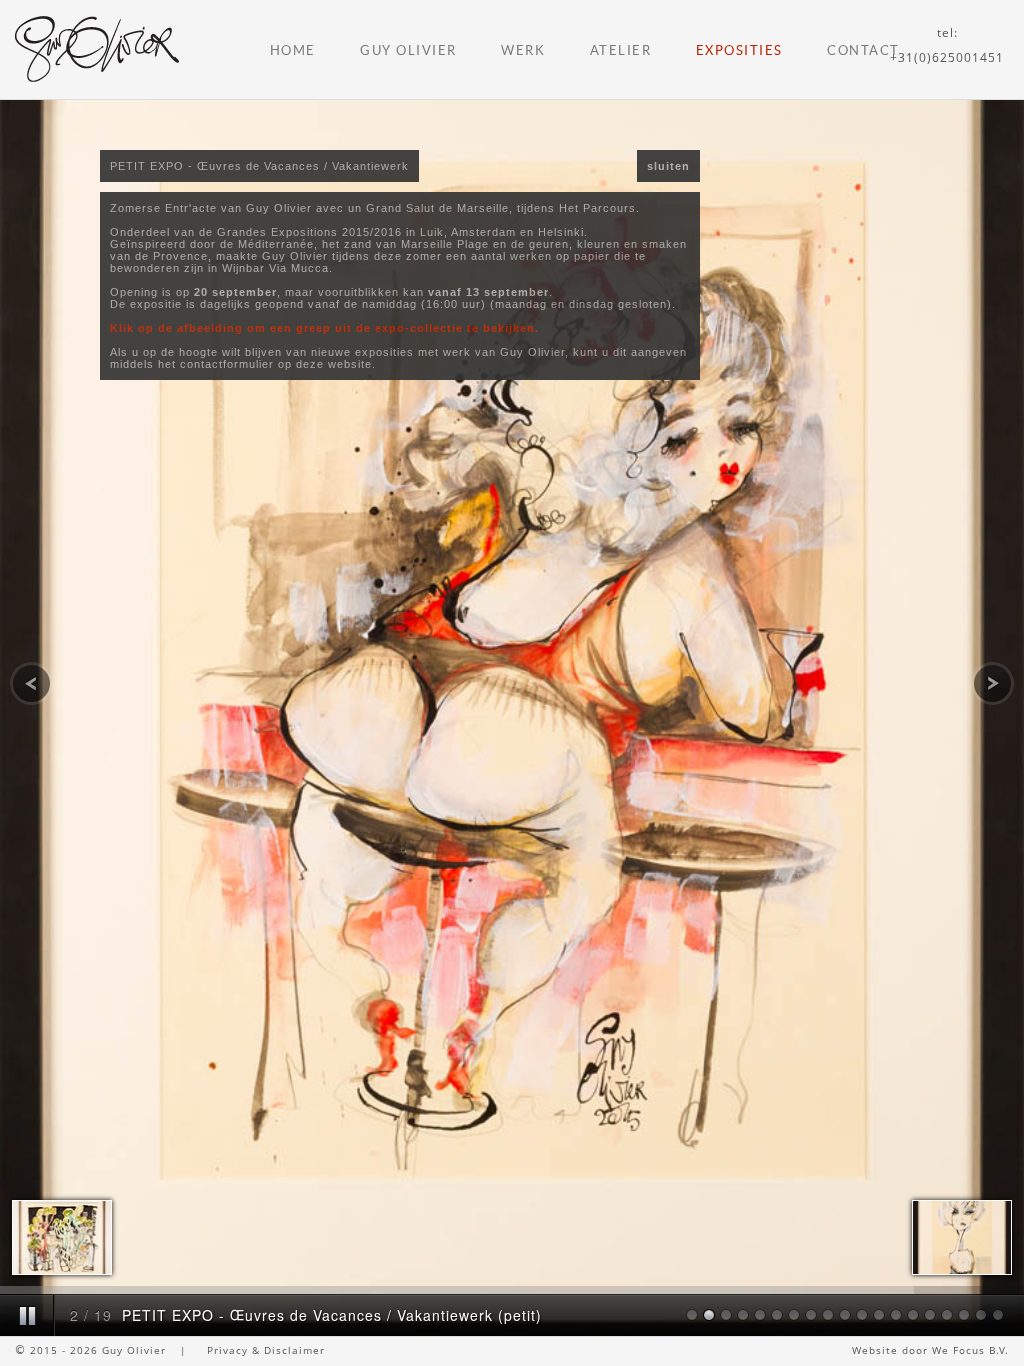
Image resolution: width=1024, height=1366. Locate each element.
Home (293, 50)
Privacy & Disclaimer (266, 1350)
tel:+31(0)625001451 (947, 45)
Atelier (621, 50)
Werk (523, 50)
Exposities (739, 50)
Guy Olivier (408, 50)
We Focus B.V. (970, 1350)
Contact (863, 50)
